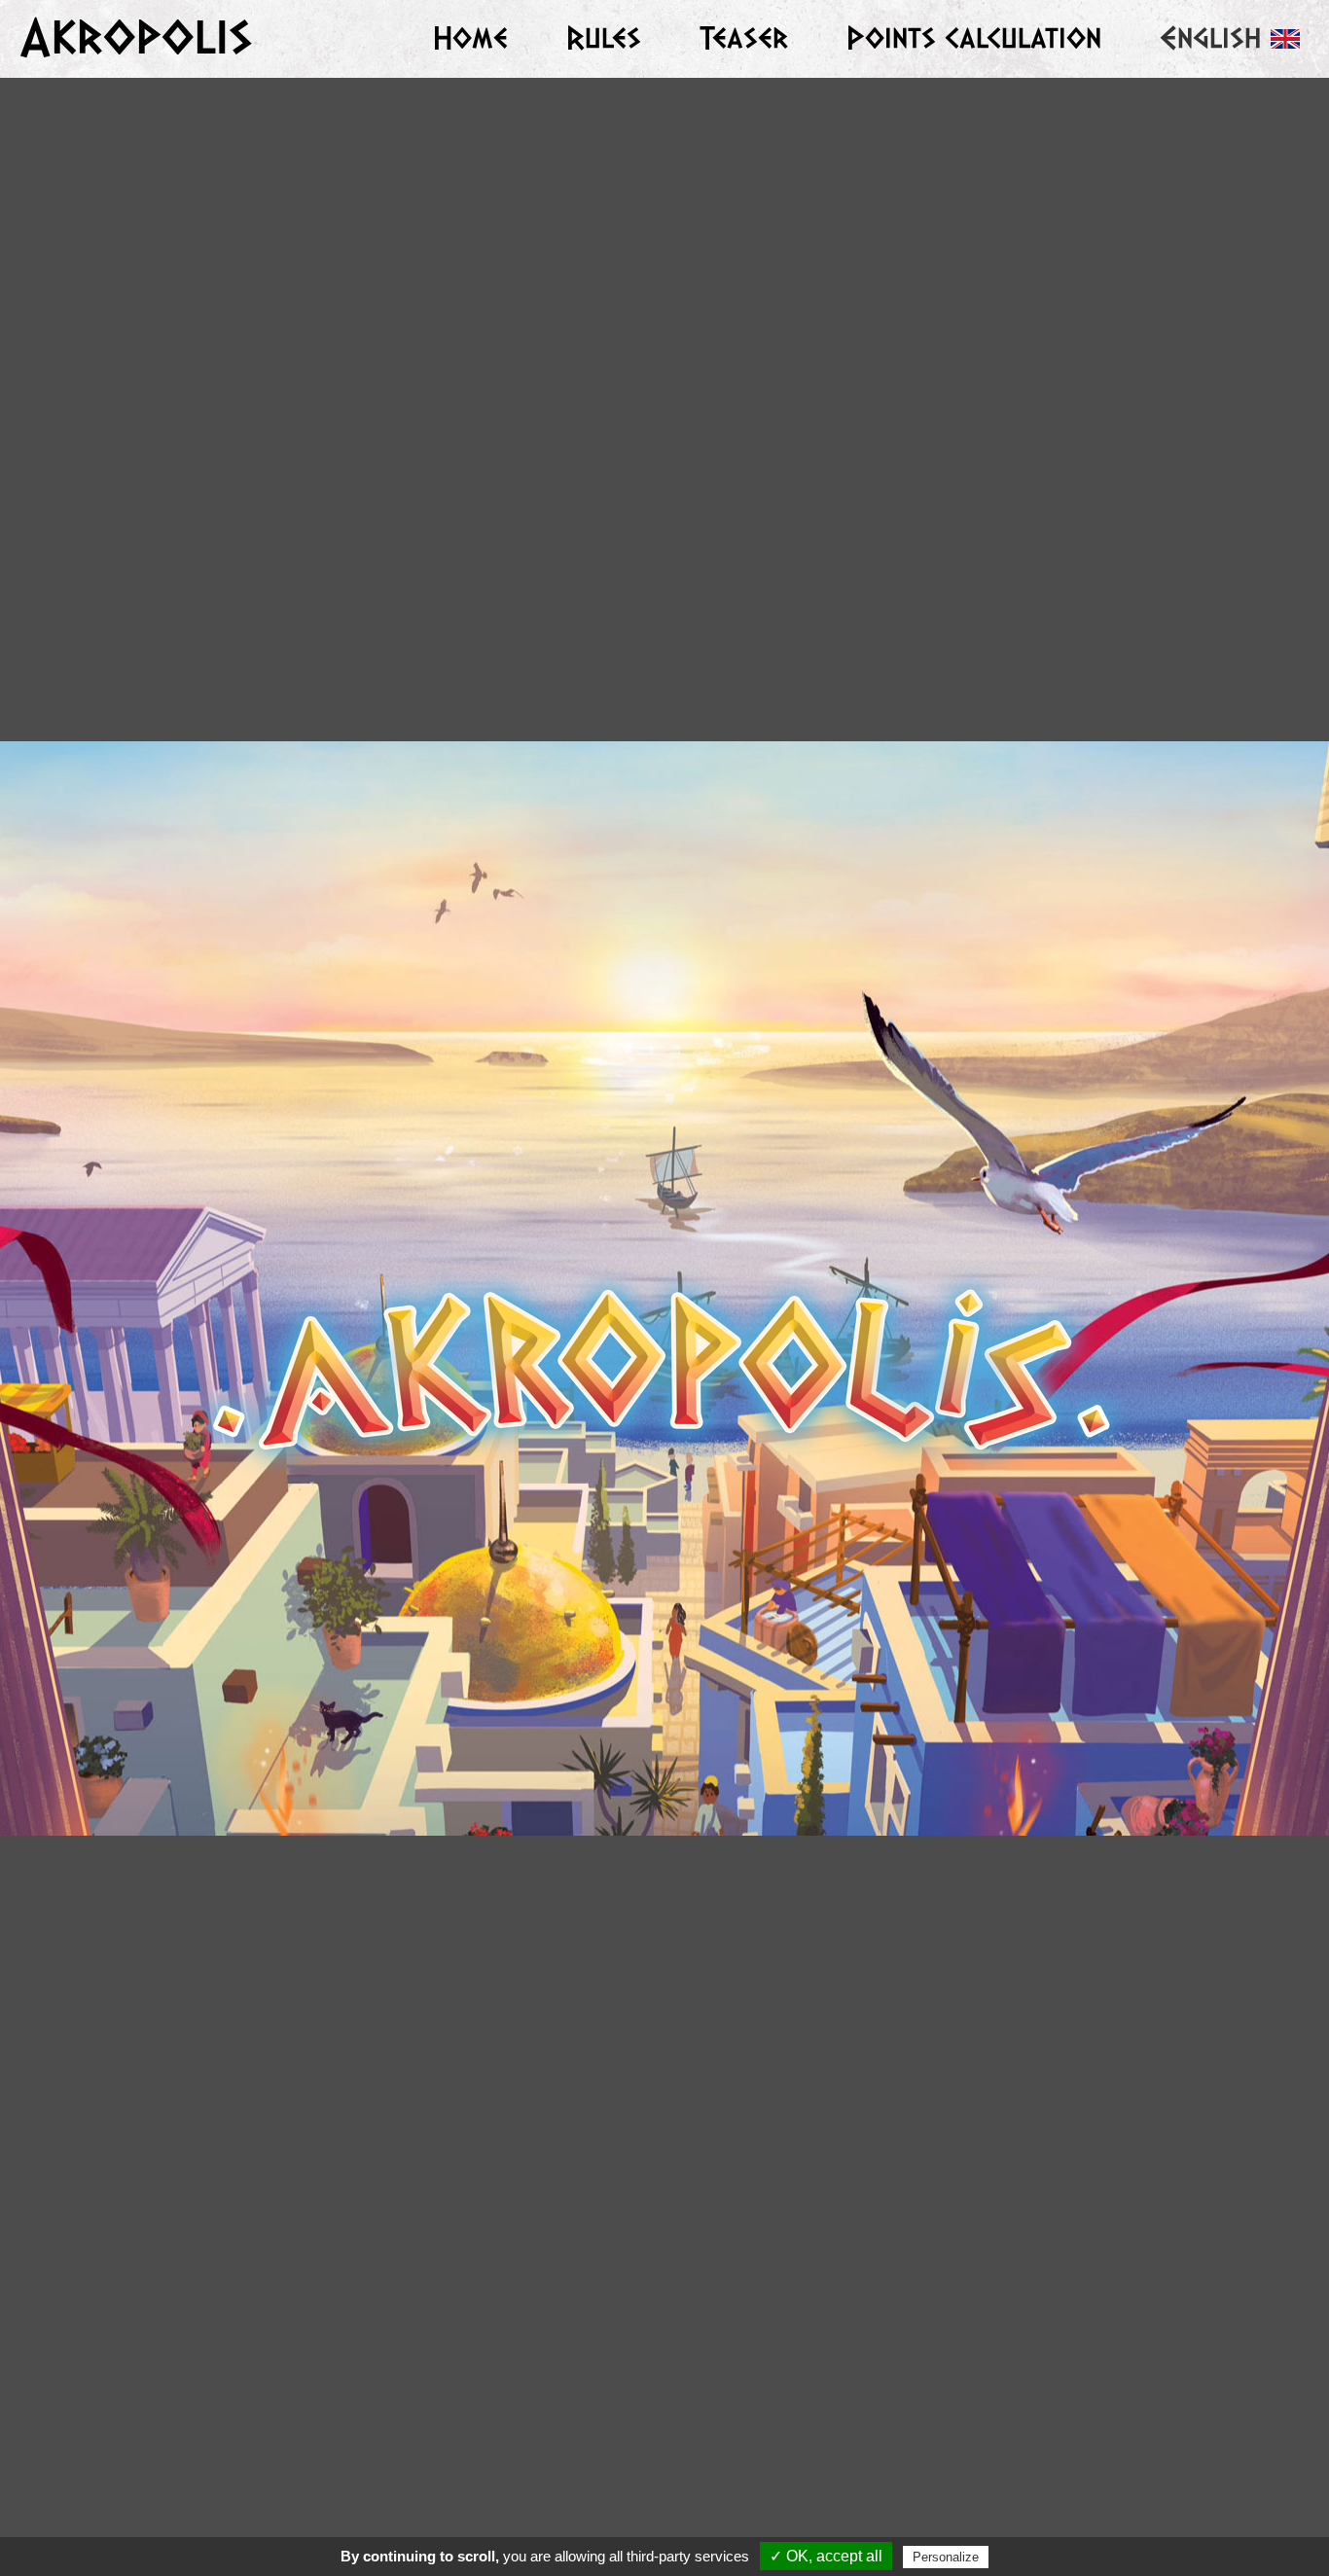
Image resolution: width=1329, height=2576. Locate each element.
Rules (604, 38)
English (1210, 38)
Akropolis (136, 38)
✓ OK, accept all (826, 2556)
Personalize (946, 2557)
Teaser (744, 38)
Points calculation (974, 38)
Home (470, 38)
